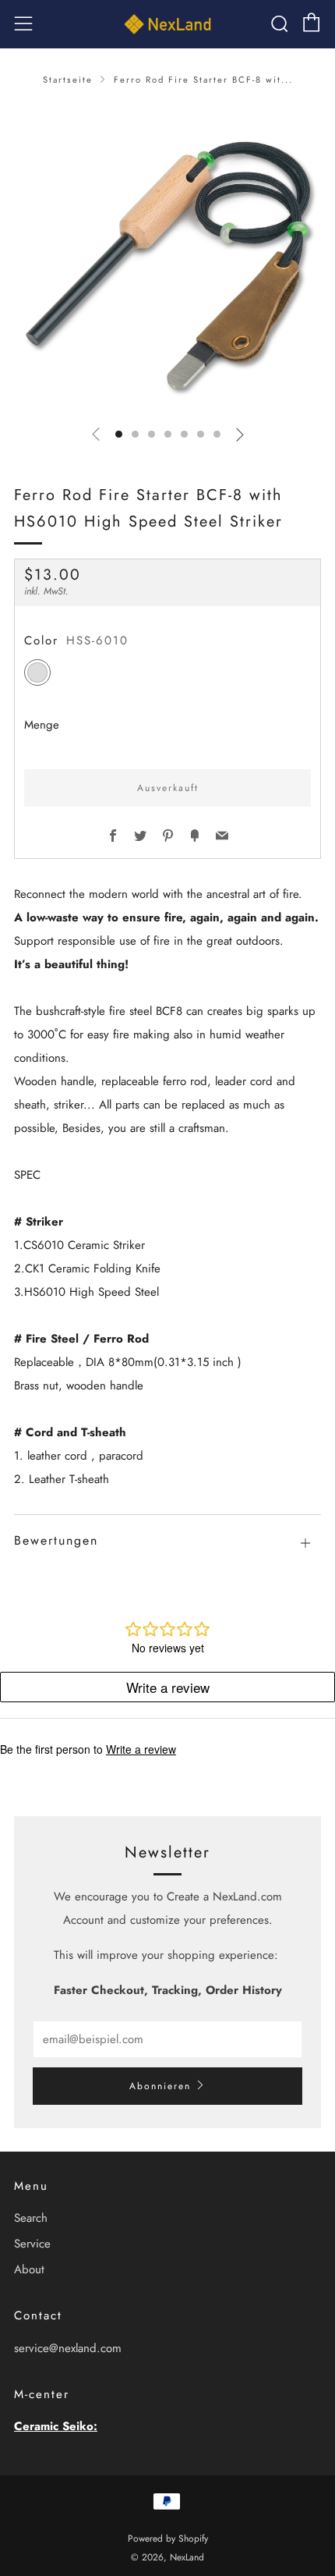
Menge (42, 725)
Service (32, 2244)
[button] (119, 434)
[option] (167, 258)
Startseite (68, 80)
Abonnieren (160, 2086)
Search (31, 2218)
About (29, 2269)
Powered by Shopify (168, 2539)
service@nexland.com (68, 2348)
